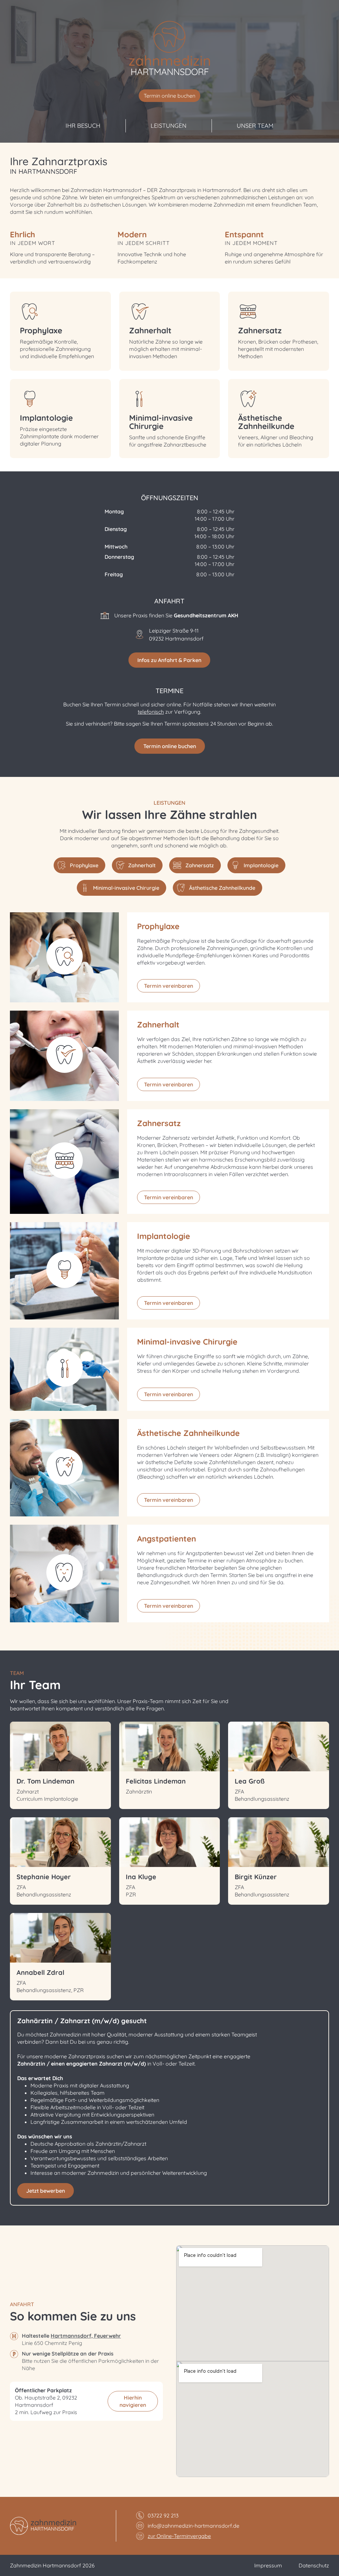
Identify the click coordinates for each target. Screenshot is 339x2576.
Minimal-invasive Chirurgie (161, 422)
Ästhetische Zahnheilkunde (266, 422)
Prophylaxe (41, 330)
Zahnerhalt (150, 330)
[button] (169, 96)
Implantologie (46, 418)
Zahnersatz (260, 330)
